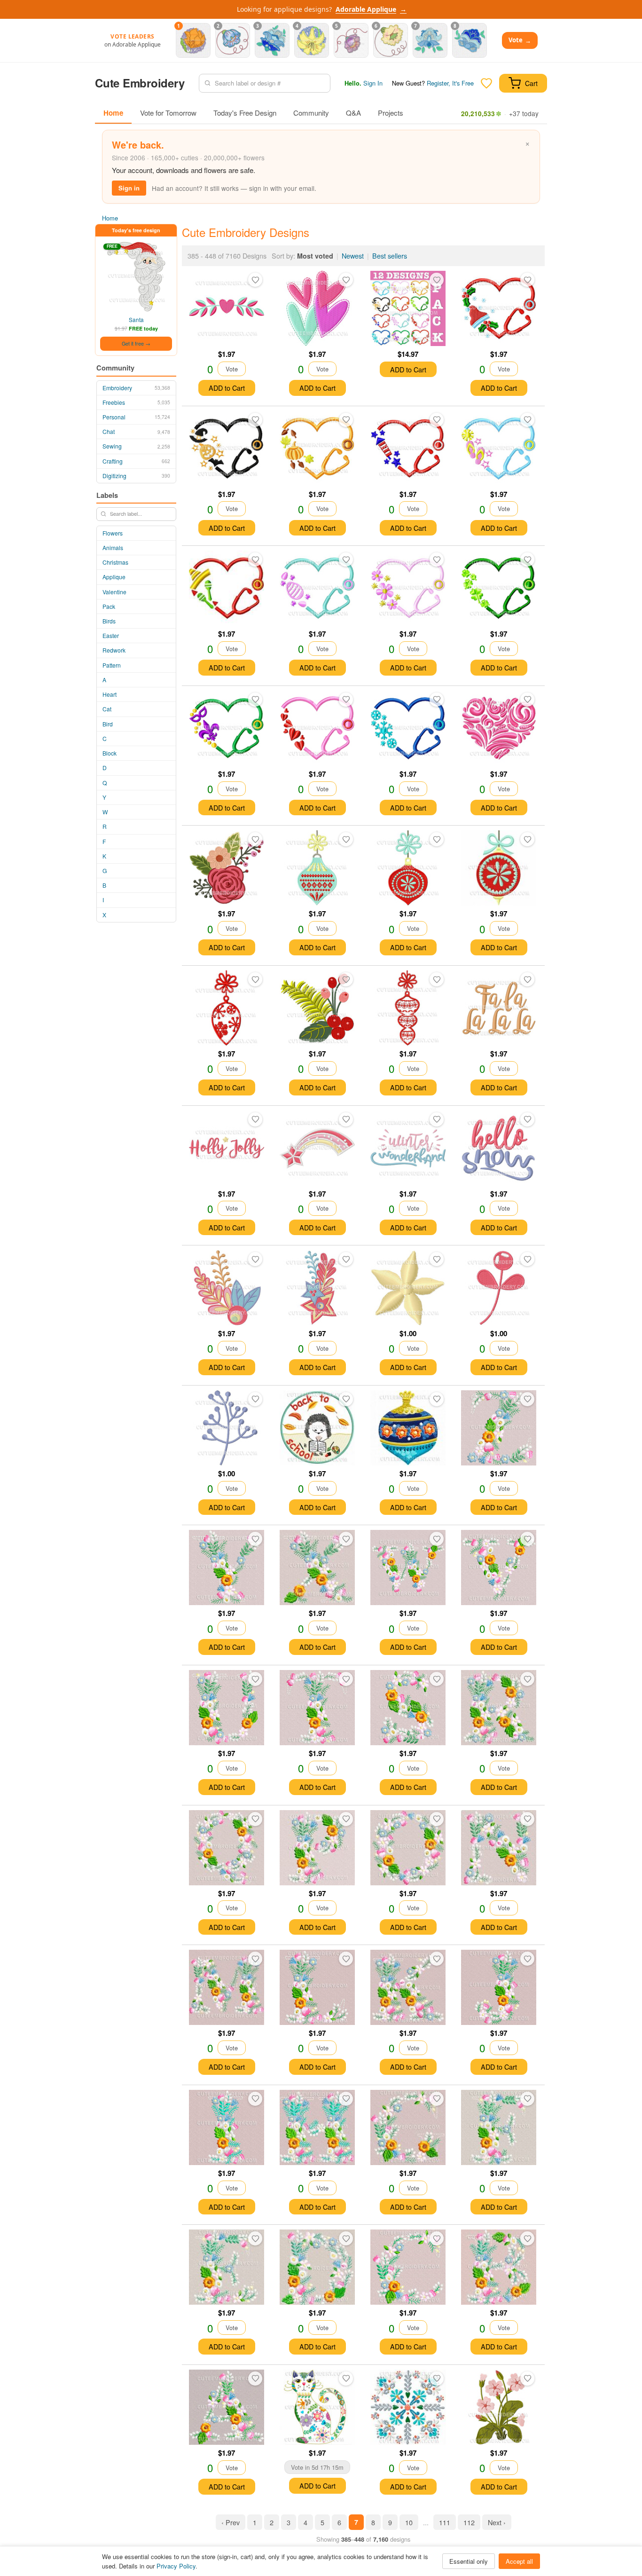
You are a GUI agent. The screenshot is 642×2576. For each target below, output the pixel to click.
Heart (110, 694)
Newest (353, 256)
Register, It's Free (450, 83)
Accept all (519, 2561)
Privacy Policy (176, 2566)
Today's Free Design (245, 113)
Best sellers (390, 256)
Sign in (129, 188)
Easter (111, 635)
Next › (497, 2522)
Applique (114, 577)
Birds (109, 621)
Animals (113, 547)
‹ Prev (231, 2522)
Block (110, 753)
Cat (107, 709)
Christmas (115, 562)
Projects (391, 113)
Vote (520, 40)
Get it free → (136, 343)
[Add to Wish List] (255, 280)
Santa (136, 319)
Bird (108, 724)
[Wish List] (486, 83)
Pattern (112, 665)
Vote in (317, 2467)
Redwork (114, 650)
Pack (109, 606)
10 (409, 2522)
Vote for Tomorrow (168, 113)
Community (311, 113)
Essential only (469, 2561)
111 (445, 2522)
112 (469, 2522)
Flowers (113, 533)
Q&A (353, 113)
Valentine (114, 592)
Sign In (373, 83)
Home (113, 113)
